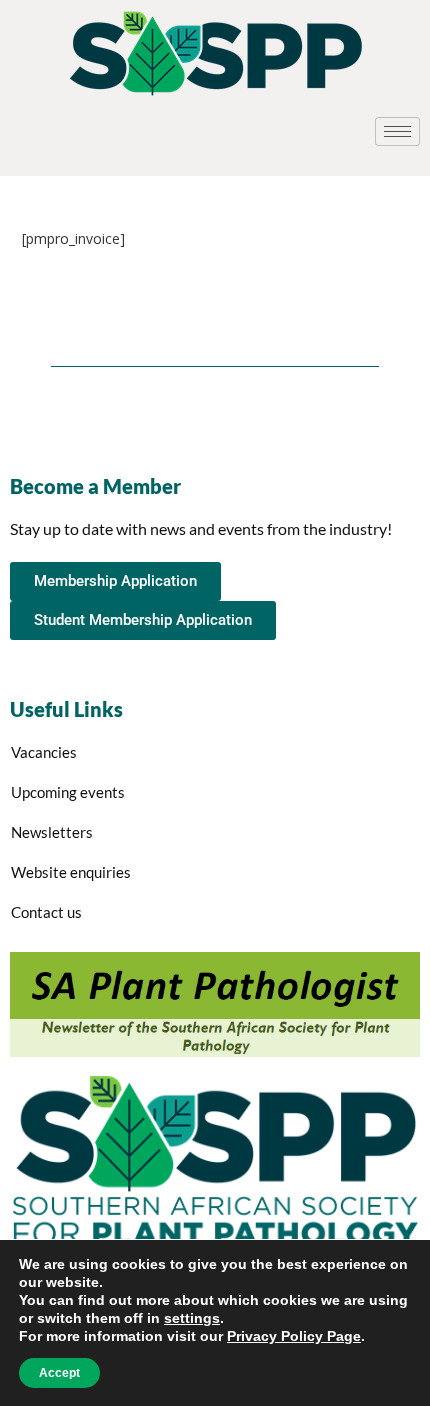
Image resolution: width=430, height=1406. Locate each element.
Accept (59, 1373)
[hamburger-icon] (397, 131)
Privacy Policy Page (294, 1336)
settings (192, 1318)
